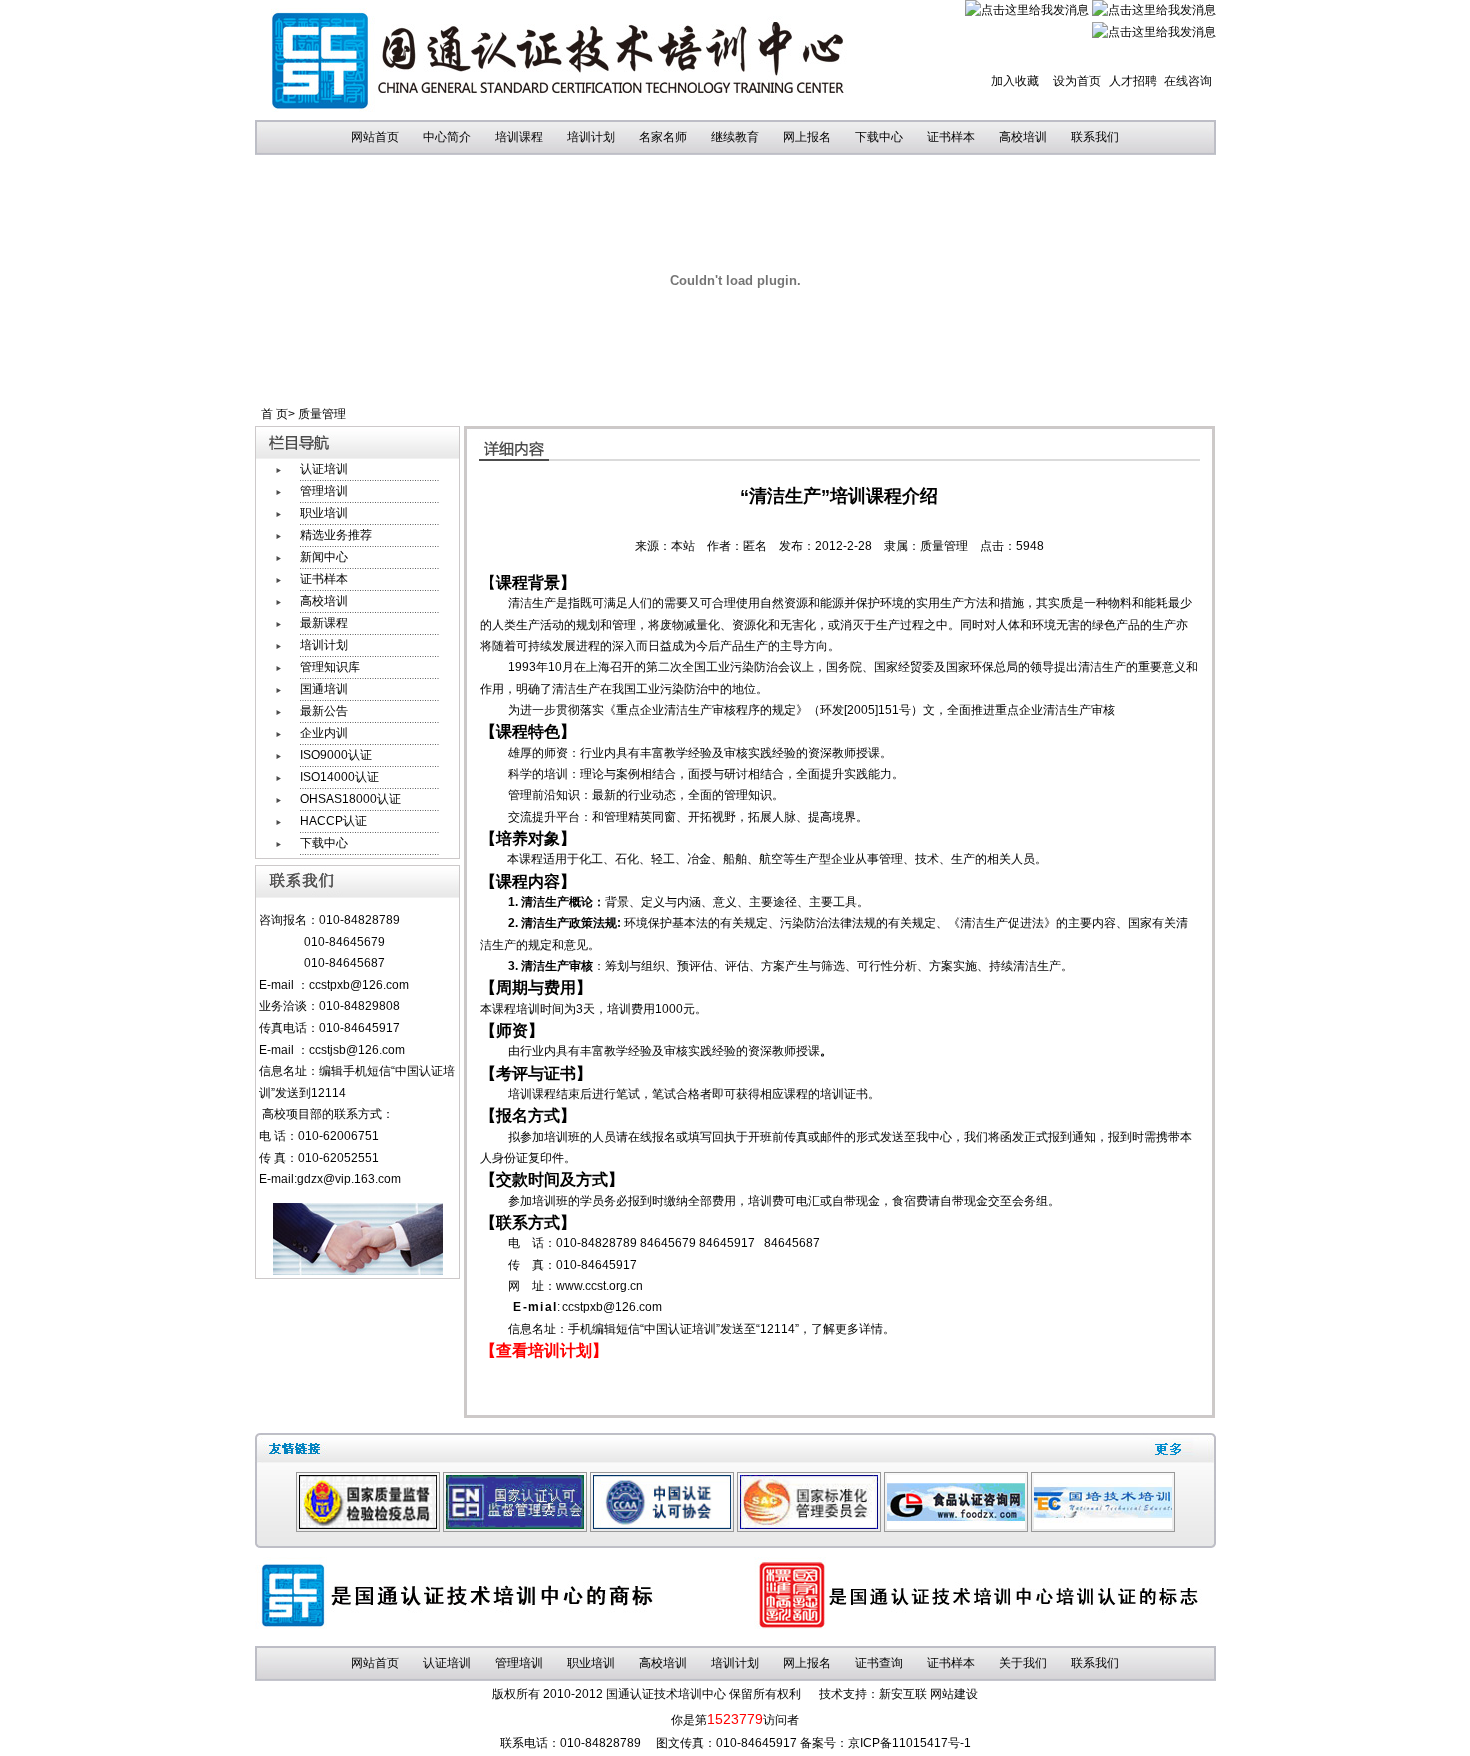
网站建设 (954, 1694)
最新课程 (324, 623)
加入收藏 (1015, 81)
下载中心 (879, 137)
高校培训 (1023, 137)
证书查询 (879, 1663)
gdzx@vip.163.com (349, 1179)
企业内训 (324, 733)
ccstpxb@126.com (359, 985)
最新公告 (324, 711)
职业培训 (324, 513)
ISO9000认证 (336, 755)
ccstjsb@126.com (351, 1050)
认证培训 (324, 469)
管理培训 (324, 491)
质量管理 (322, 414)
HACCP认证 (333, 821)
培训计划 (591, 137)
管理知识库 (330, 667)
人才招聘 (1133, 81)
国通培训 (324, 689)
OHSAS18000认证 (350, 799)
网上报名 (807, 137)
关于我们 (1023, 1663)
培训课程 (519, 137)
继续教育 (735, 137)
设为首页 (1077, 81)
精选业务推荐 (336, 535)
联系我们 (1095, 137)
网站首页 (375, 137)
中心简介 (447, 137)
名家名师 (663, 137)
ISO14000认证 (339, 777)
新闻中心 (324, 557)
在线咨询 (1188, 81)
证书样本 (951, 137)
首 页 (274, 414)
